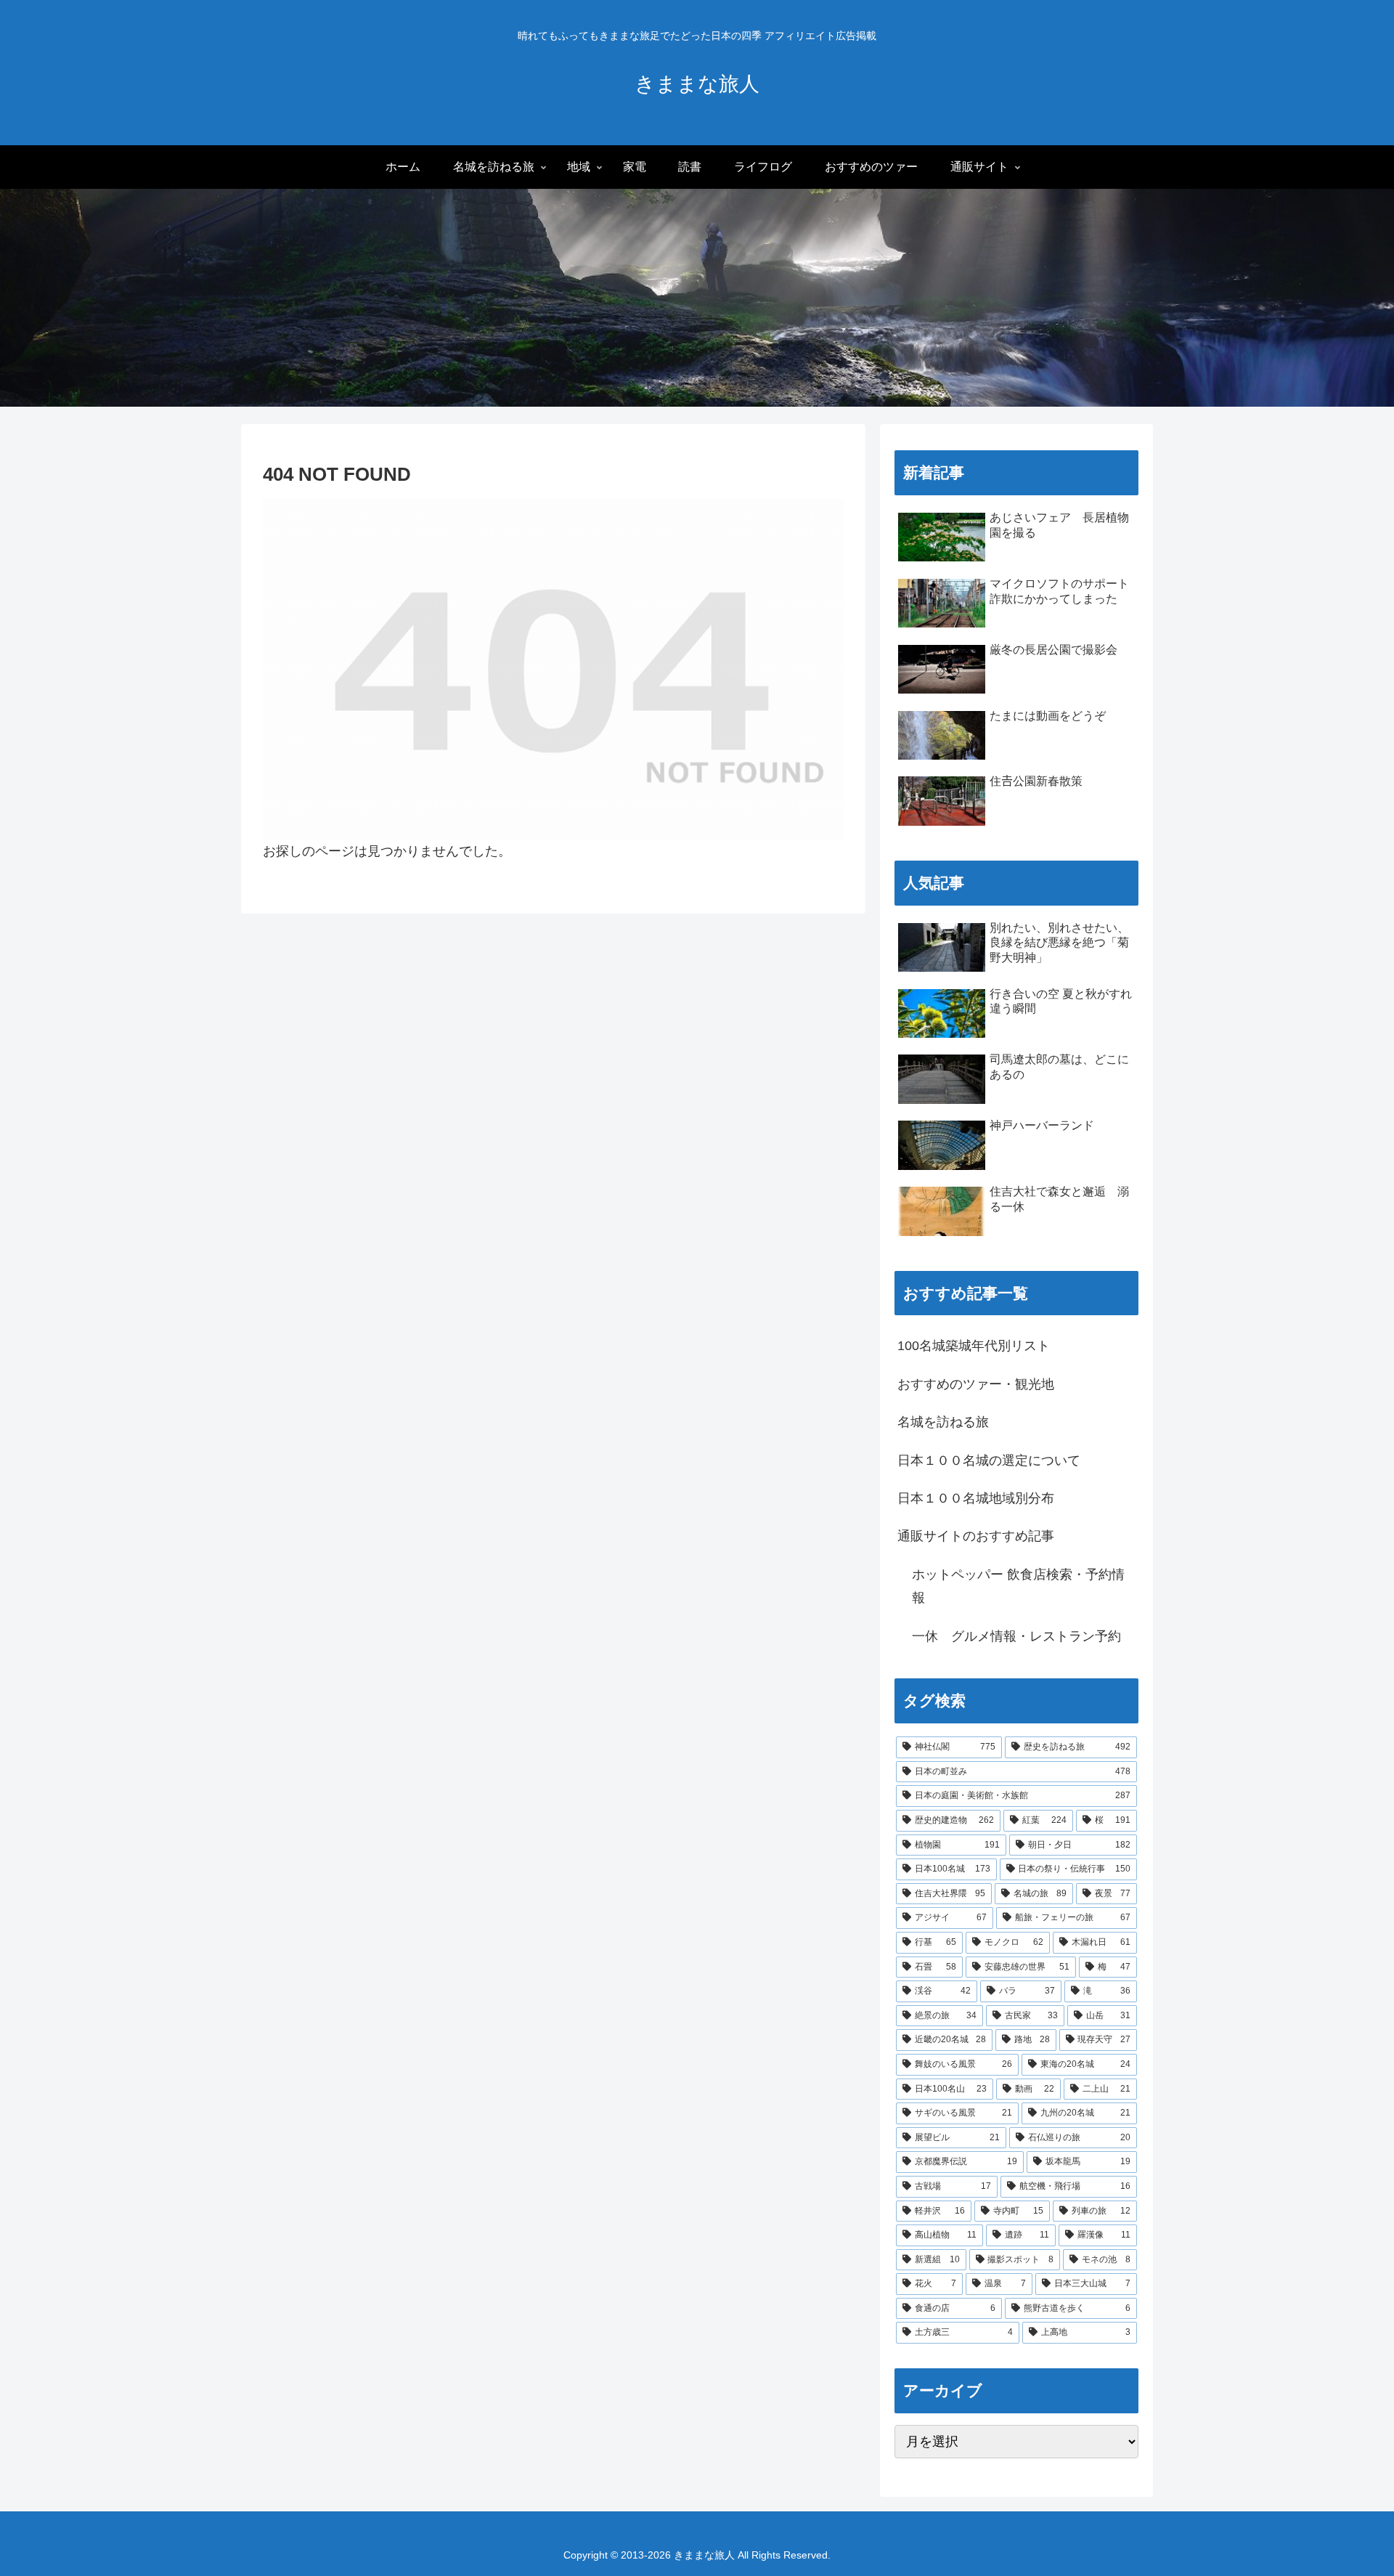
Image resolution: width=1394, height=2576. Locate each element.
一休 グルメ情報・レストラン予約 (1016, 1636)
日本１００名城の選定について (989, 1460)
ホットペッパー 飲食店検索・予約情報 (1018, 1586)
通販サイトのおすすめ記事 (976, 1536)
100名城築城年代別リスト (974, 1346)
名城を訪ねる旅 (943, 1422)
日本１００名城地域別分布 (976, 1498)
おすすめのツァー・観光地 (976, 1384)
